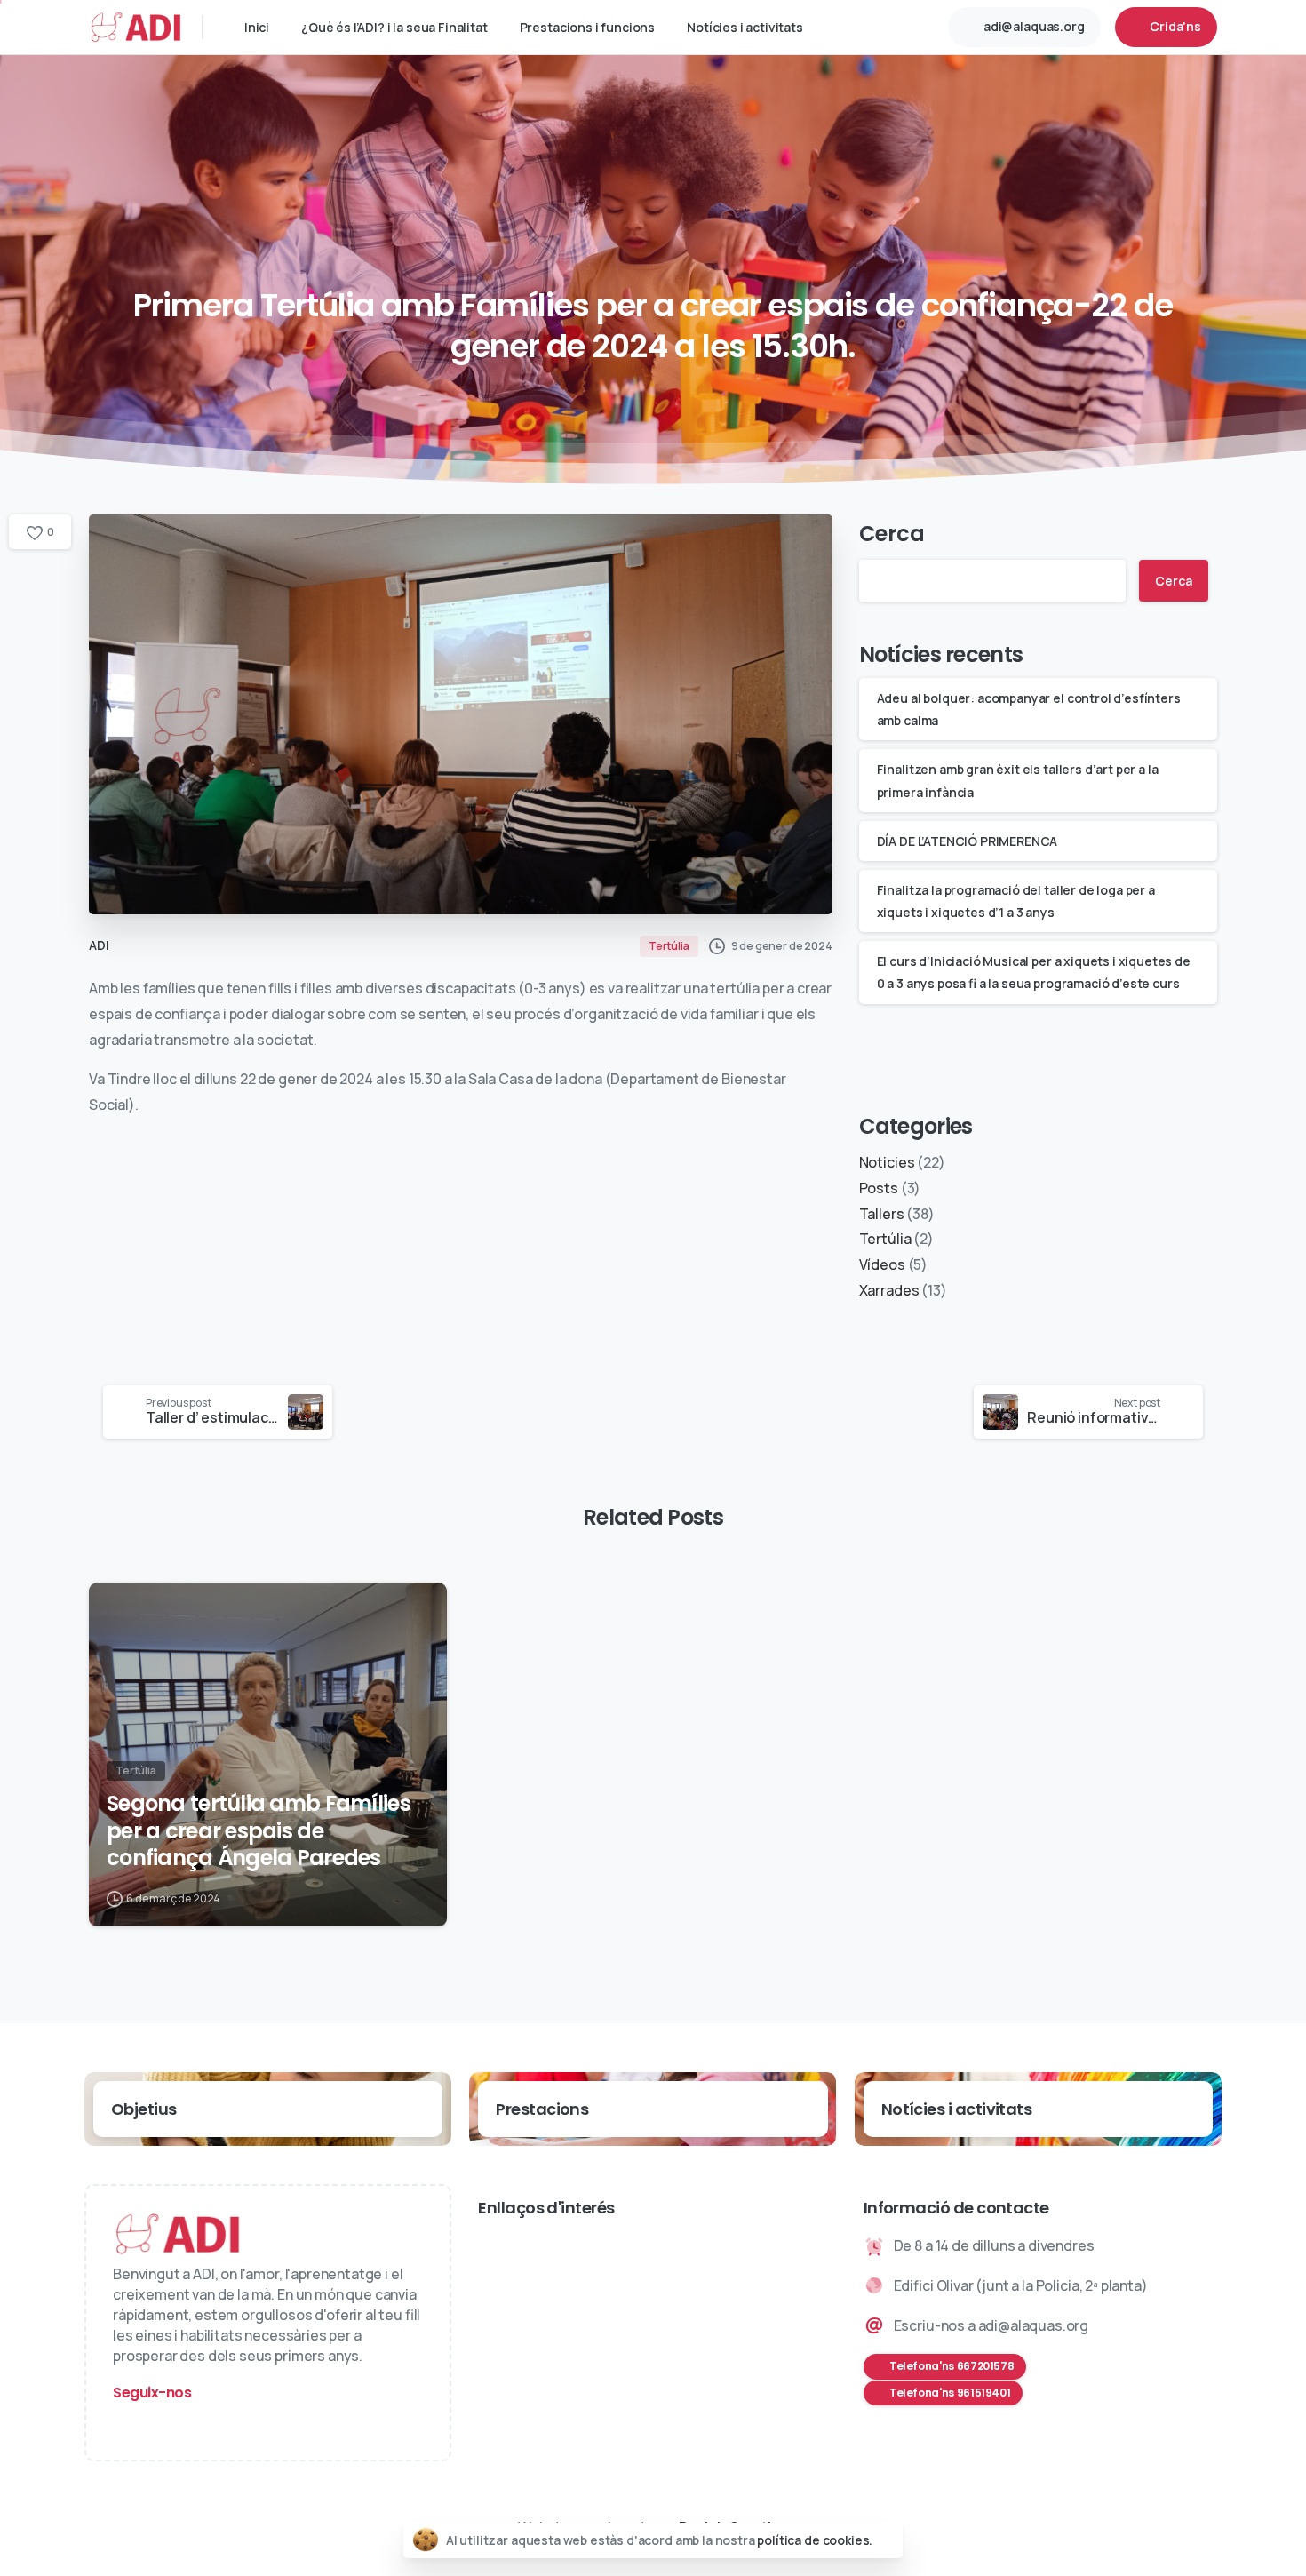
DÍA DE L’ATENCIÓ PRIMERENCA (968, 841)
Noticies (887, 1162)
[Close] (887, 2540)
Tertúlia (885, 1239)
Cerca (892, 534)
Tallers (882, 1214)
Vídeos (882, 1264)
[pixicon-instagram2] (130, 2424)
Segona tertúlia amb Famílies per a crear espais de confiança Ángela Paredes (259, 1831)
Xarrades (889, 1290)
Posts (879, 1188)
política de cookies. (815, 2540)
